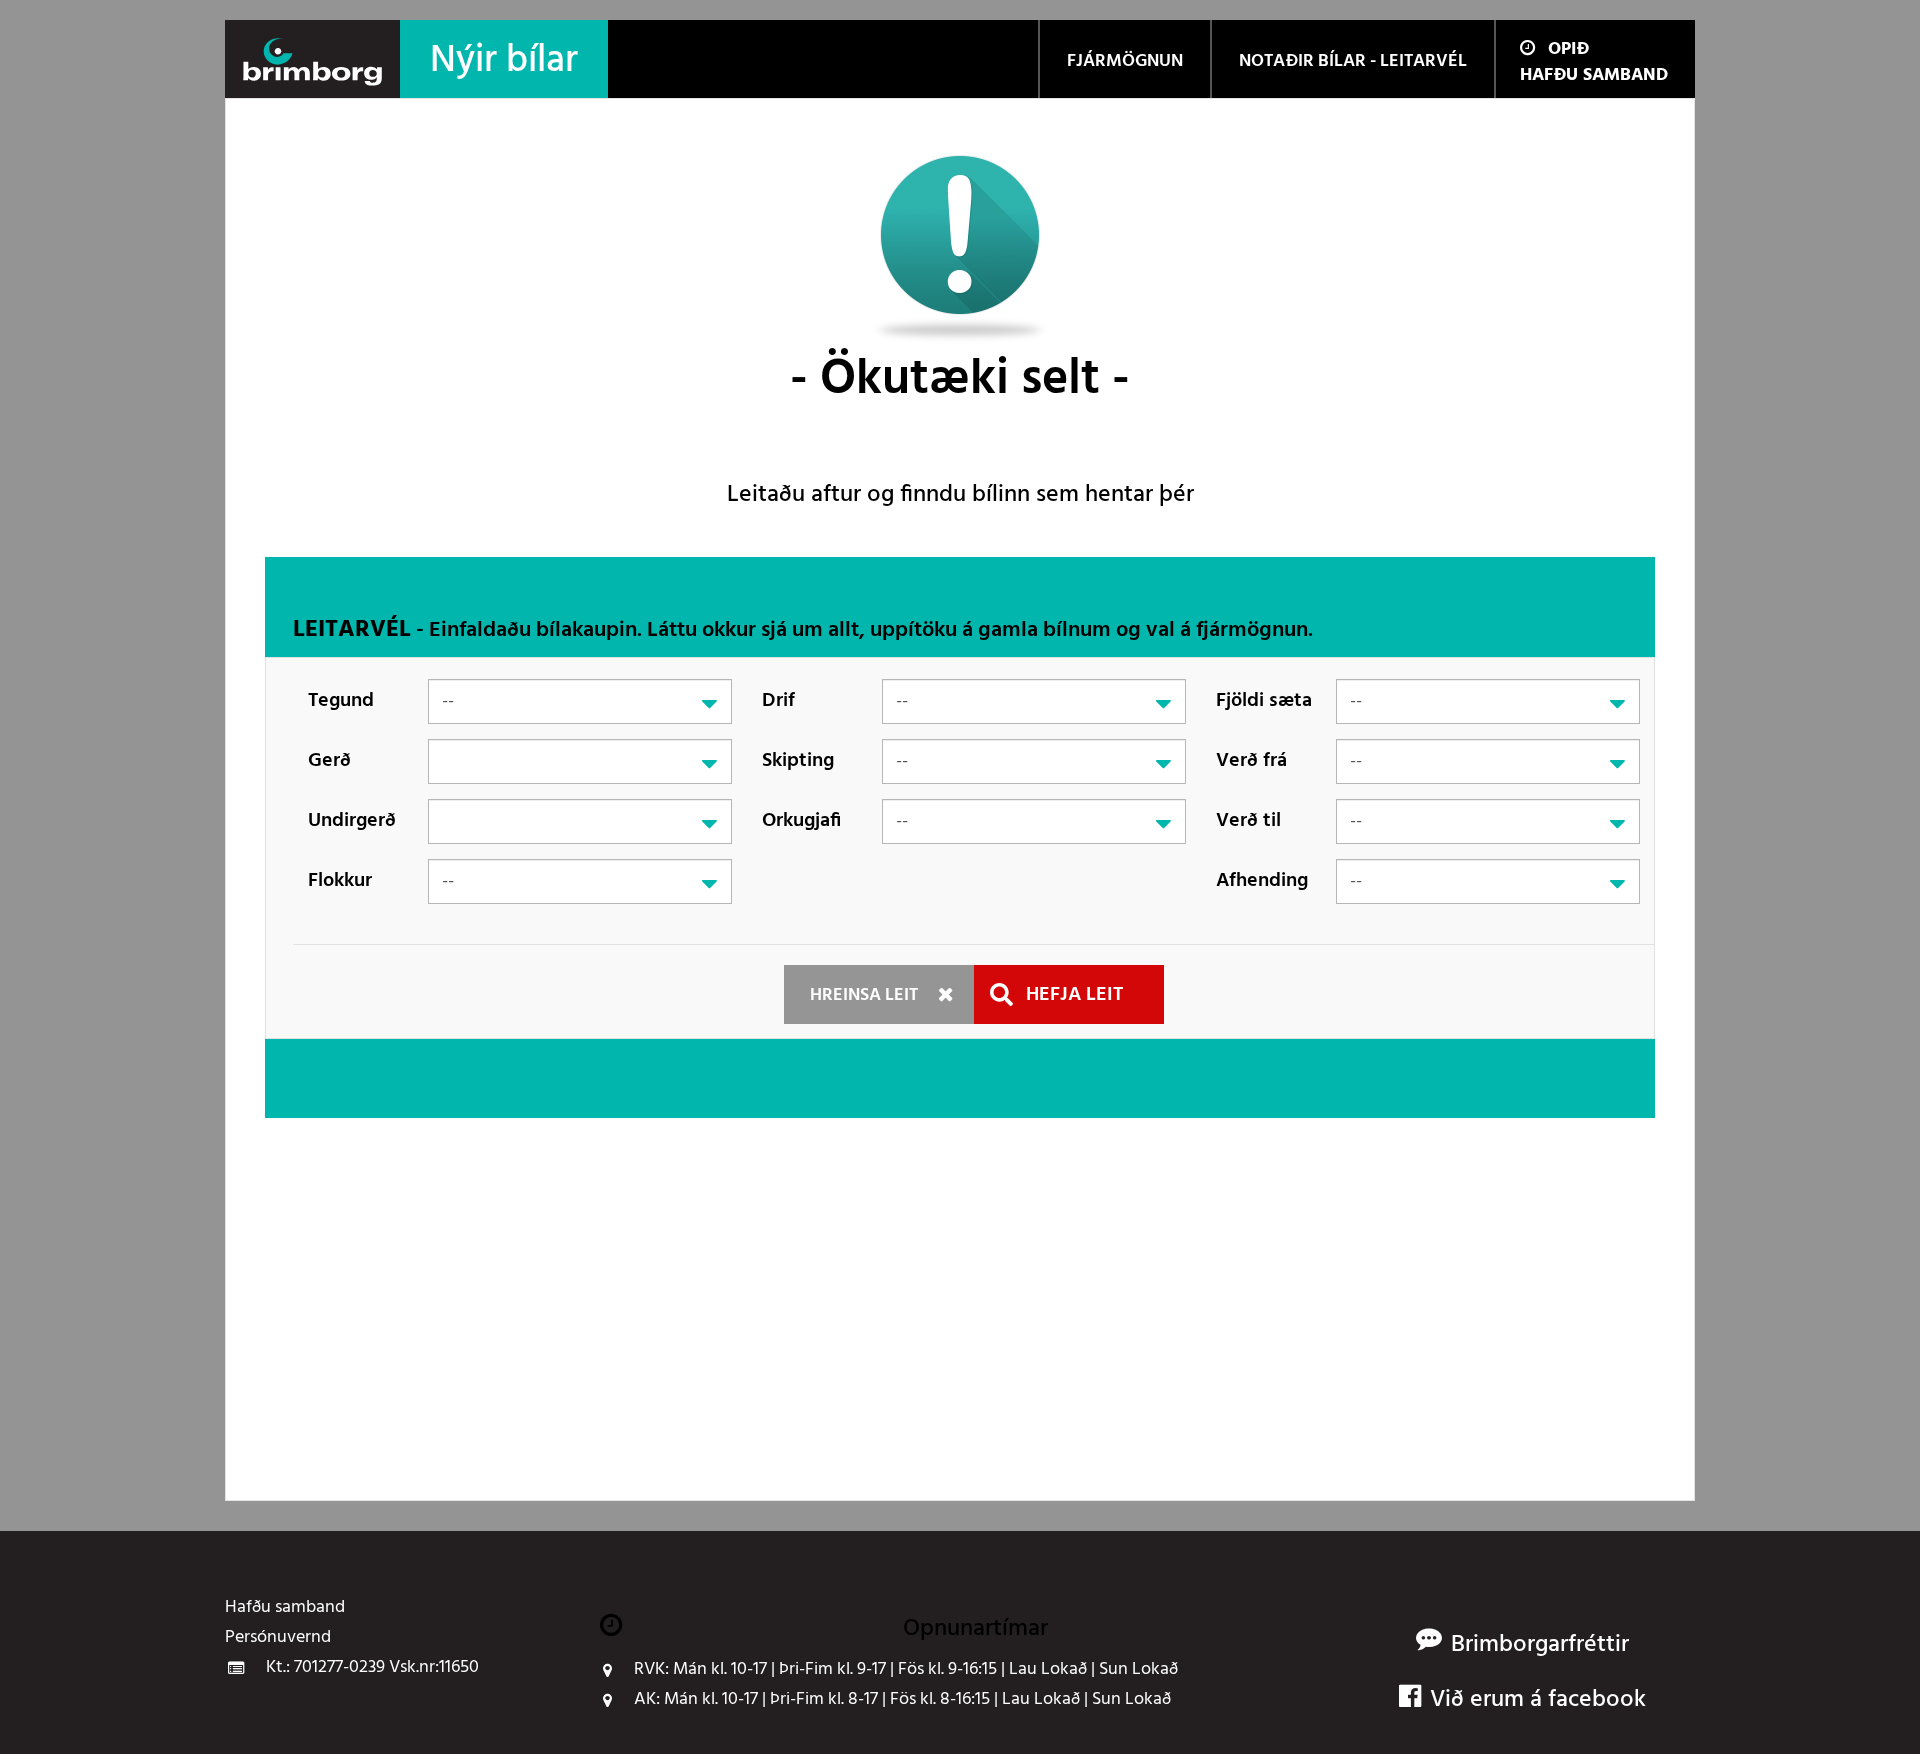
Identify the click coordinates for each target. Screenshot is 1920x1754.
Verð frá (1251, 761)
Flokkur (340, 881)
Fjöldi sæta (1264, 701)
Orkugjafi (801, 821)
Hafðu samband (1594, 75)
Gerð (329, 761)
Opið (1568, 49)
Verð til (1248, 821)
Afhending (1262, 881)
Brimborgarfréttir (1540, 1645)
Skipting (798, 761)
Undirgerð (352, 821)
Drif (778, 701)
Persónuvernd (278, 1638)
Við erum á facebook (1538, 1700)
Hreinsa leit (864, 995)
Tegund (341, 701)
